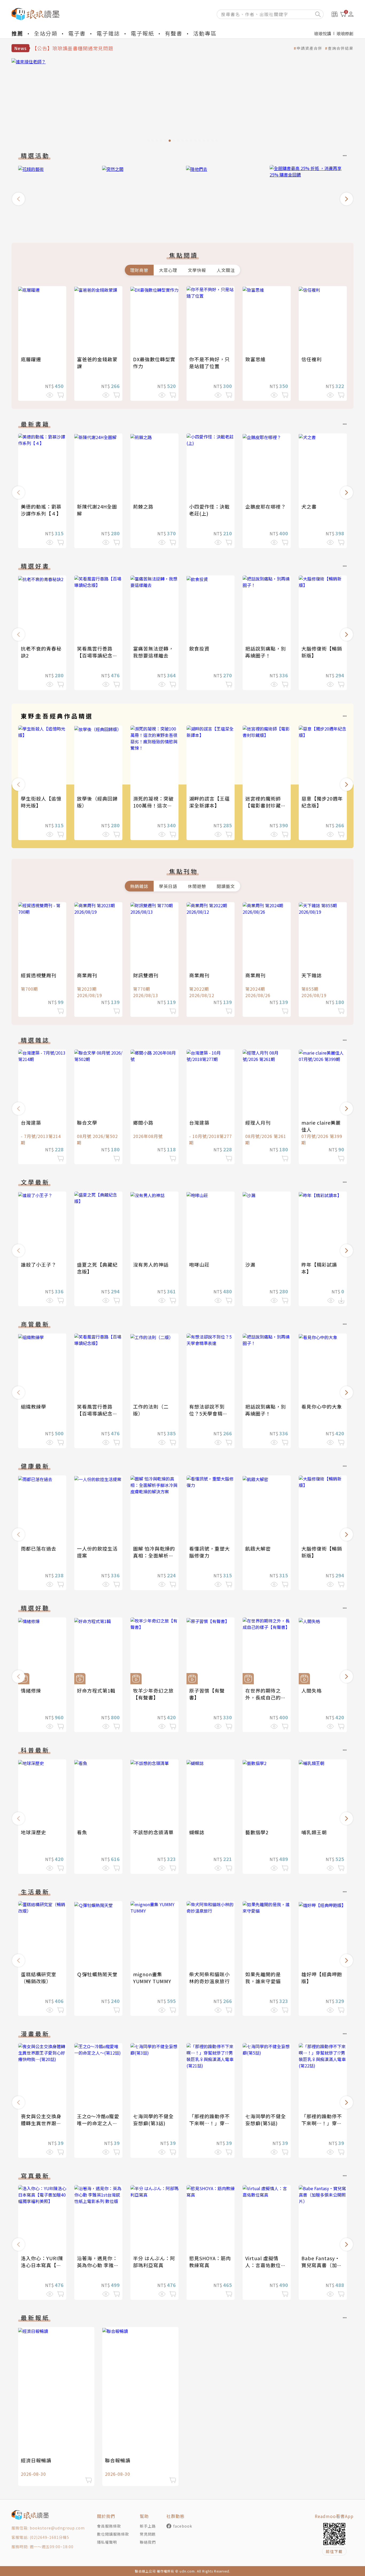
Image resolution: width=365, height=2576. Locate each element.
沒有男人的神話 (151, 1264)
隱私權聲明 (107, 2542)
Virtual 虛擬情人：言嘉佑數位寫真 (266, 2265)
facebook (183, 2526)
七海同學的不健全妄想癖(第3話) (153, 2120)
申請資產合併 (309, 48)
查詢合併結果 (341, 48)
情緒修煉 (31, 1690)
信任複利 (312, 359)
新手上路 (148, 2526)
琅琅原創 (345, 33)
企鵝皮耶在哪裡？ (266, 506)
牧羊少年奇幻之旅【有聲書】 (153, 1694)
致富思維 (255, 359)
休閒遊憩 (197, 886)
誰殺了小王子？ (39, 1264)
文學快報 (197, 270)
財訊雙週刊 (146, 975)
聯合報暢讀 (118, 2460)
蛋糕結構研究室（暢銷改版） (39, 1978)
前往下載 (334, 2551)
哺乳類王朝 (314, 1832)
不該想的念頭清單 (153, 1832)
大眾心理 (168, 270)
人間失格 (312, 1690)
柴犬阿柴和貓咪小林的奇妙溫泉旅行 (209, 1978)
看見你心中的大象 (322, 1406)
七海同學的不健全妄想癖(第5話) (266, 2120)
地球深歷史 (34, 1832)
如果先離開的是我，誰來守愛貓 (263, 1978)
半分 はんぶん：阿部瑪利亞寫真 (154, 2262)
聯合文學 (87, 1122)
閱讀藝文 (226, 886)
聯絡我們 (148, 2542)
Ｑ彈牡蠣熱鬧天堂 (97, 1974)
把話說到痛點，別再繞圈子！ (266, 652)
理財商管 (139, 270)
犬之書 (309, 506)
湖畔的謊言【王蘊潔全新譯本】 (209, 802)
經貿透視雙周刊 (39, 975)
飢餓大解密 (258, 1548)
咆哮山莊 (199, 1264)
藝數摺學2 (257, 1832)
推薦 (17, 33)
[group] (183, 102)
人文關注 (226, 270)
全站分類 (46, 33)
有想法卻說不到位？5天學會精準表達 (208, 1413)
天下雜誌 (312, 975)
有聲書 (174, 33)
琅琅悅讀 (323, 33)
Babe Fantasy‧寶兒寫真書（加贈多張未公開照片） (322, 2265)
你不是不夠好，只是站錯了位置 (209, 363)
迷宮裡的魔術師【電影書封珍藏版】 (263, 805)
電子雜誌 (108, 33)
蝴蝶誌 (197, 1832)
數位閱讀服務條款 (113, 2534)
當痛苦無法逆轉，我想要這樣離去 (153, 652)
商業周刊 (87, 975)
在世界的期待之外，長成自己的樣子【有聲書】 (266, 1697)
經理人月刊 (258, 1122)
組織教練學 (34, 1406)
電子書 (77, 33)
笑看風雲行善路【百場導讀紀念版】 (95, 655)
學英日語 (168, 886)
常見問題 (148, 2534)
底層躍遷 (31, 359)
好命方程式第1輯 (96, 1690)
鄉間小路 (143, 1122)
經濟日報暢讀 (36, 2460)
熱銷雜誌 (139, 886)
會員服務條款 (109, 2526)
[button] (18, 199)
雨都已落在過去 (39, 1548)
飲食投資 (199, 648)
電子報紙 (142, 33)
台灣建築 (31, 1122)
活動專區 (205, 33)
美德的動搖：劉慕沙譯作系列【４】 (41, 510)
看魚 (82, 1832)
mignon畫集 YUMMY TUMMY (152, 1978)
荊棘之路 (143, 506)
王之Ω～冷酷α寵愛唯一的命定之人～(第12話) (98, 2123)
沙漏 (250, 1264)
